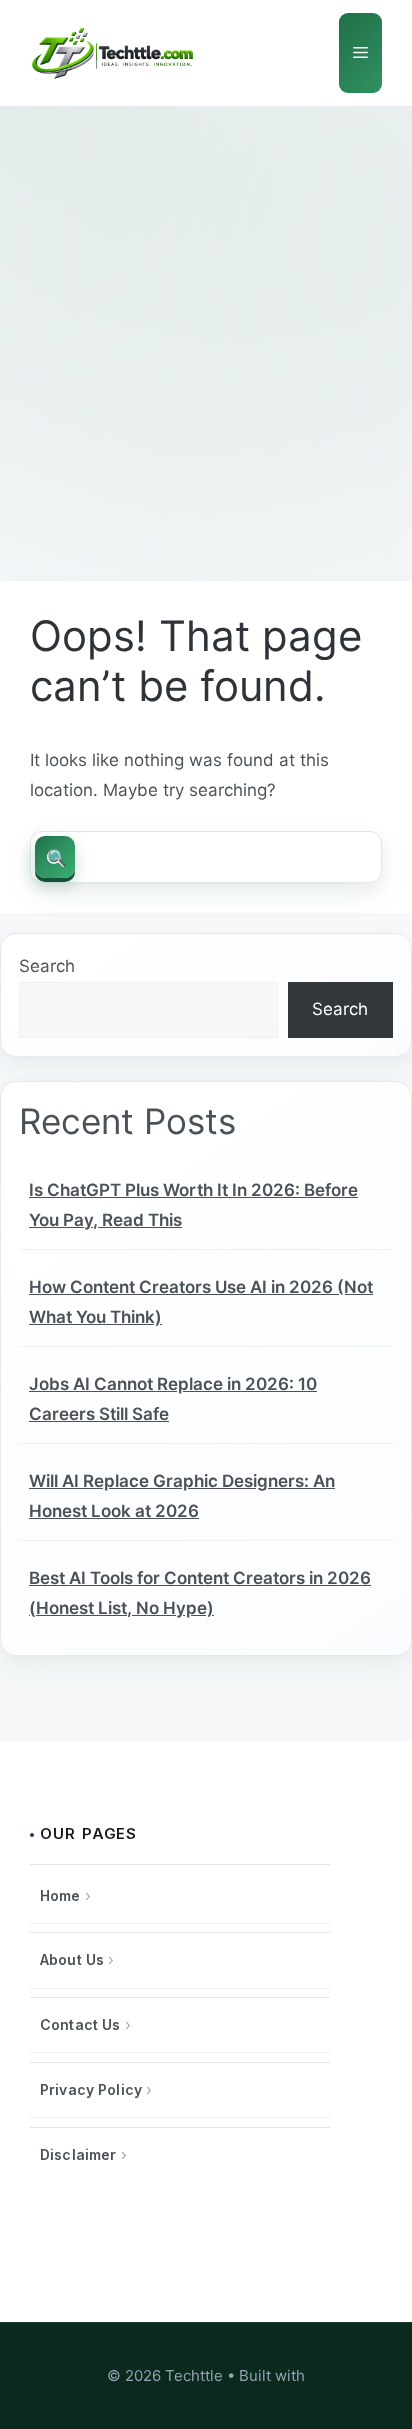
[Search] (55, 857)
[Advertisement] (206, 323)
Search (47, 966)
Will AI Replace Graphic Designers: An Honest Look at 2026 (182, 1496)
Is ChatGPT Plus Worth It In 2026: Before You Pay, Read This (193, 1205)
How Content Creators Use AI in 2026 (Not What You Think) (201, 1302)
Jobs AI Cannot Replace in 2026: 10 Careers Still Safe (173, 1399)
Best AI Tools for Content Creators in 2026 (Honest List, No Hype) (200, 1593)
